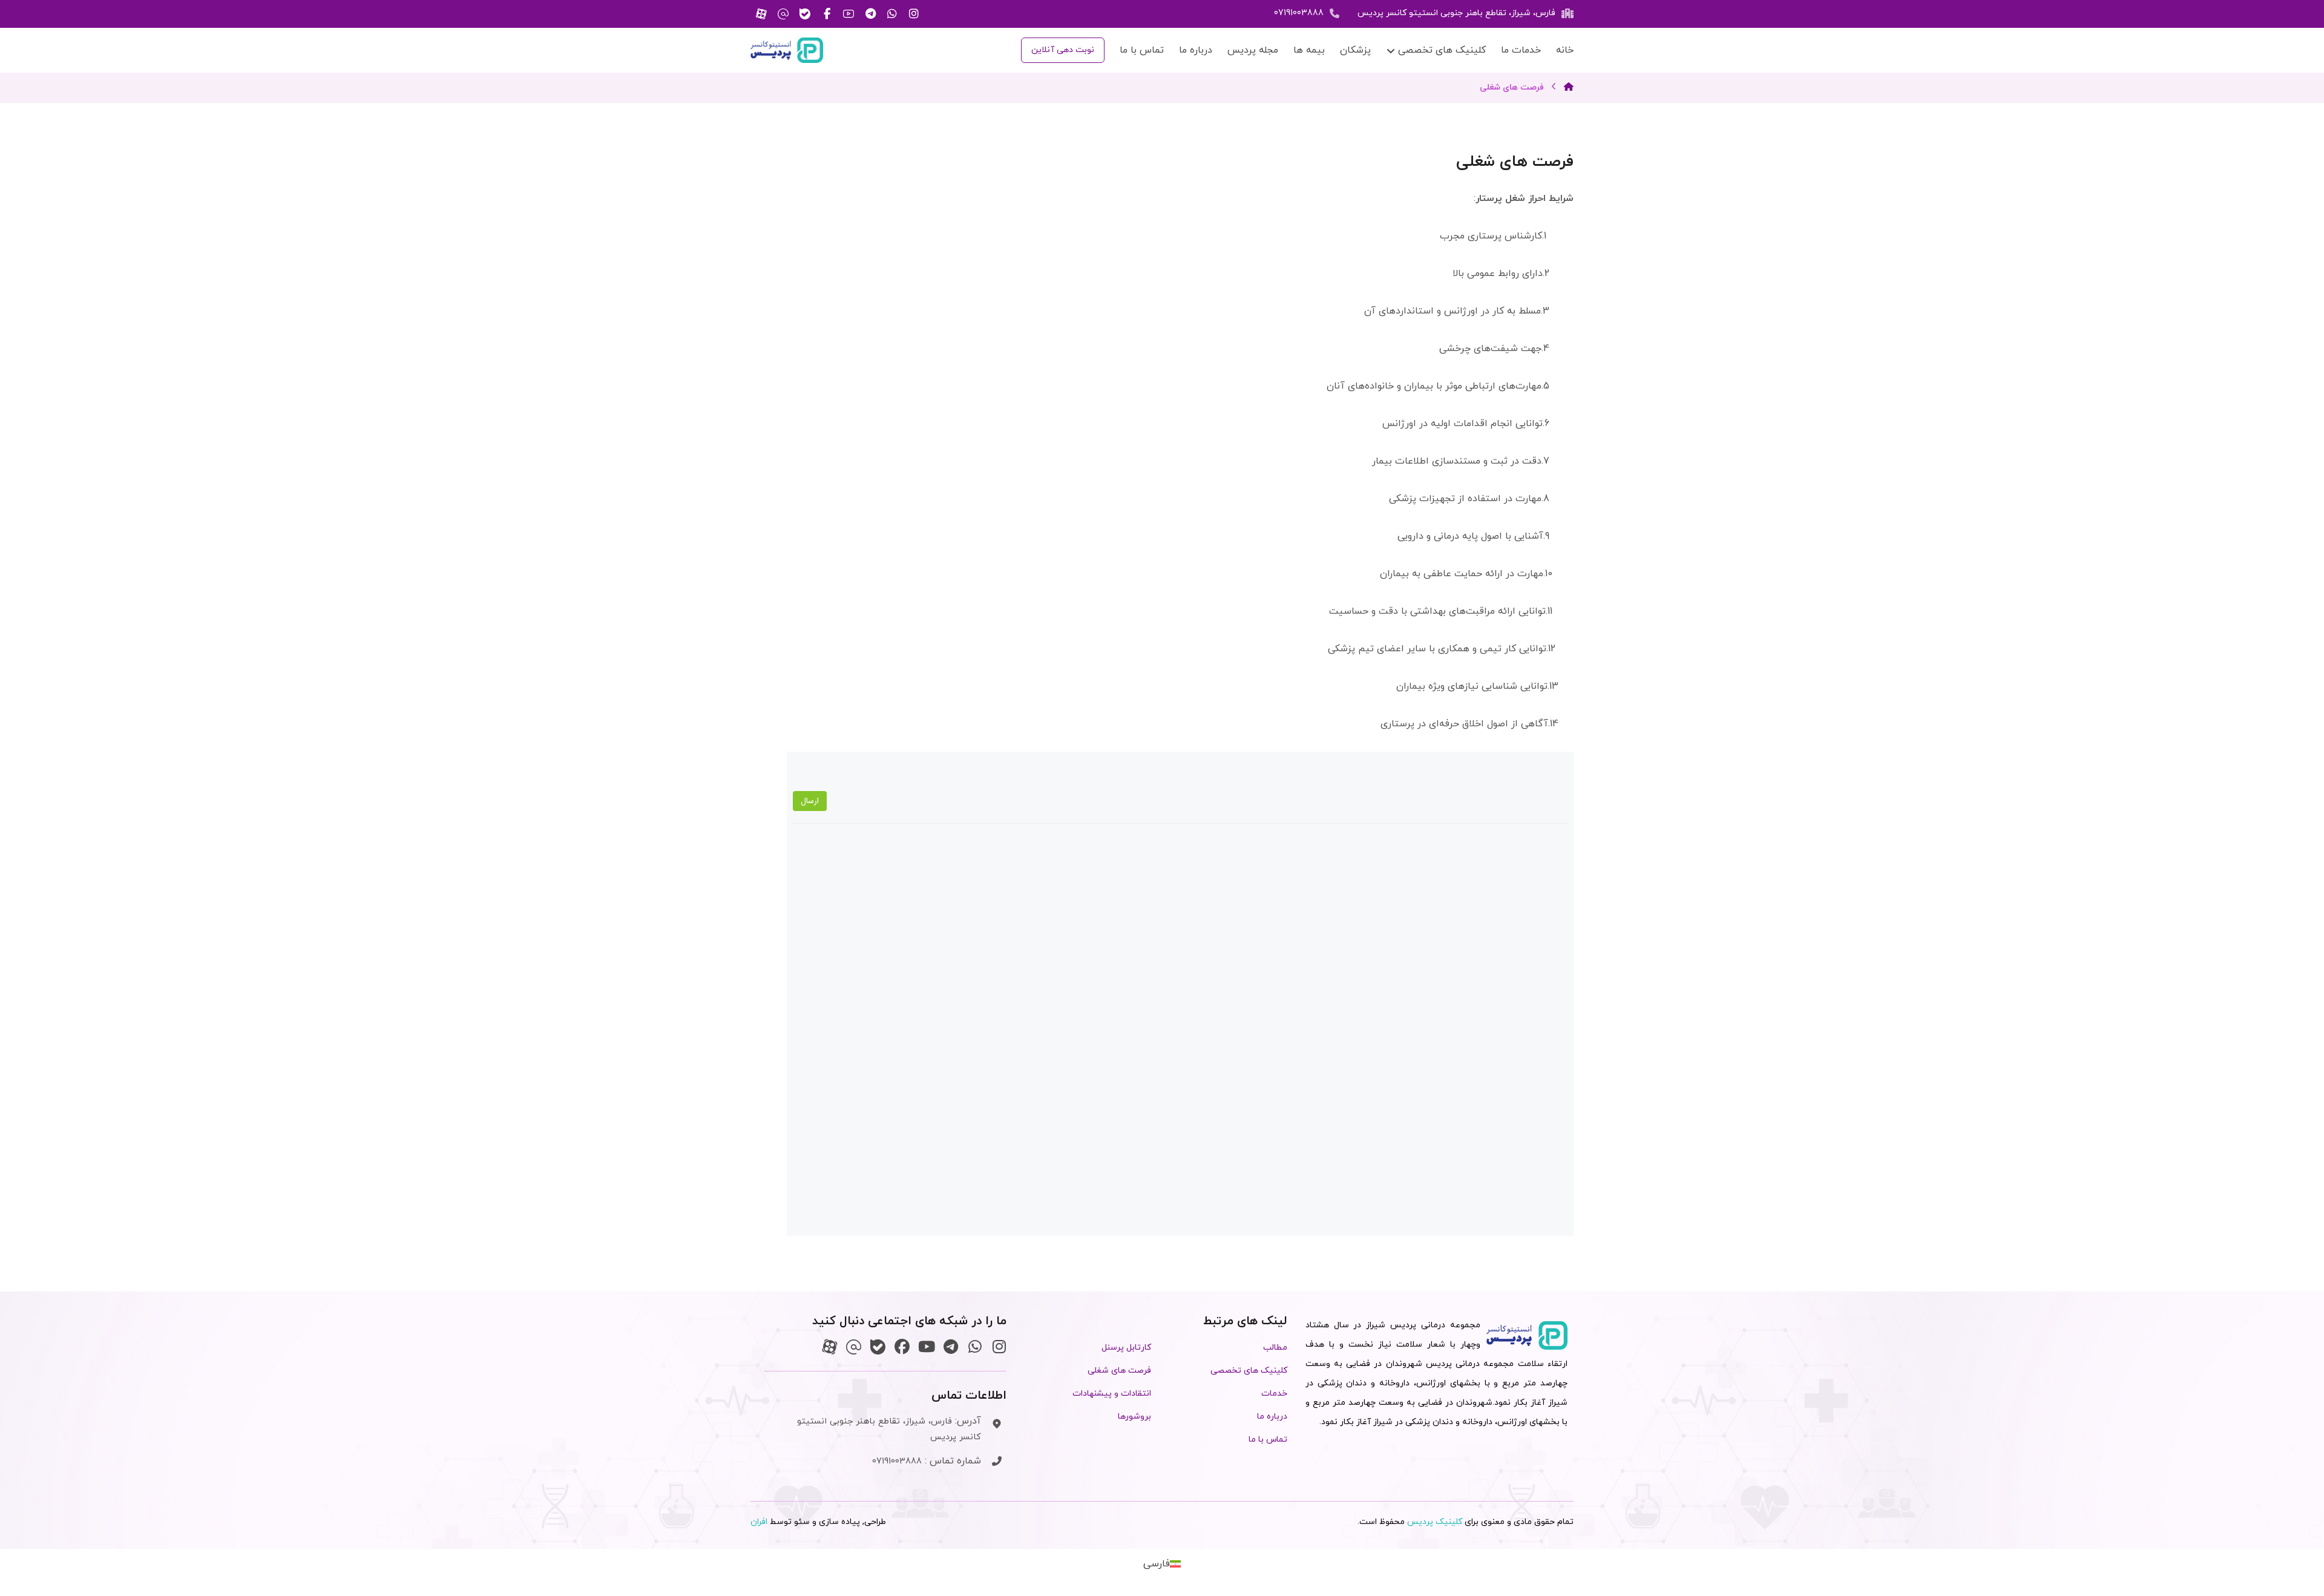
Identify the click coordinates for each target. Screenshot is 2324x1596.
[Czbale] (878, 1347)
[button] (914, 14)
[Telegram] (950, 1347)
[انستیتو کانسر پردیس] (787, 50)
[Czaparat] (829, 1347)
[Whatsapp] (975, 1347)
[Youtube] (926, 1347)
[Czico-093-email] (854, 1347)
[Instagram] (999, 1347)
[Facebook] (902, 1347)
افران (759, 1522)
